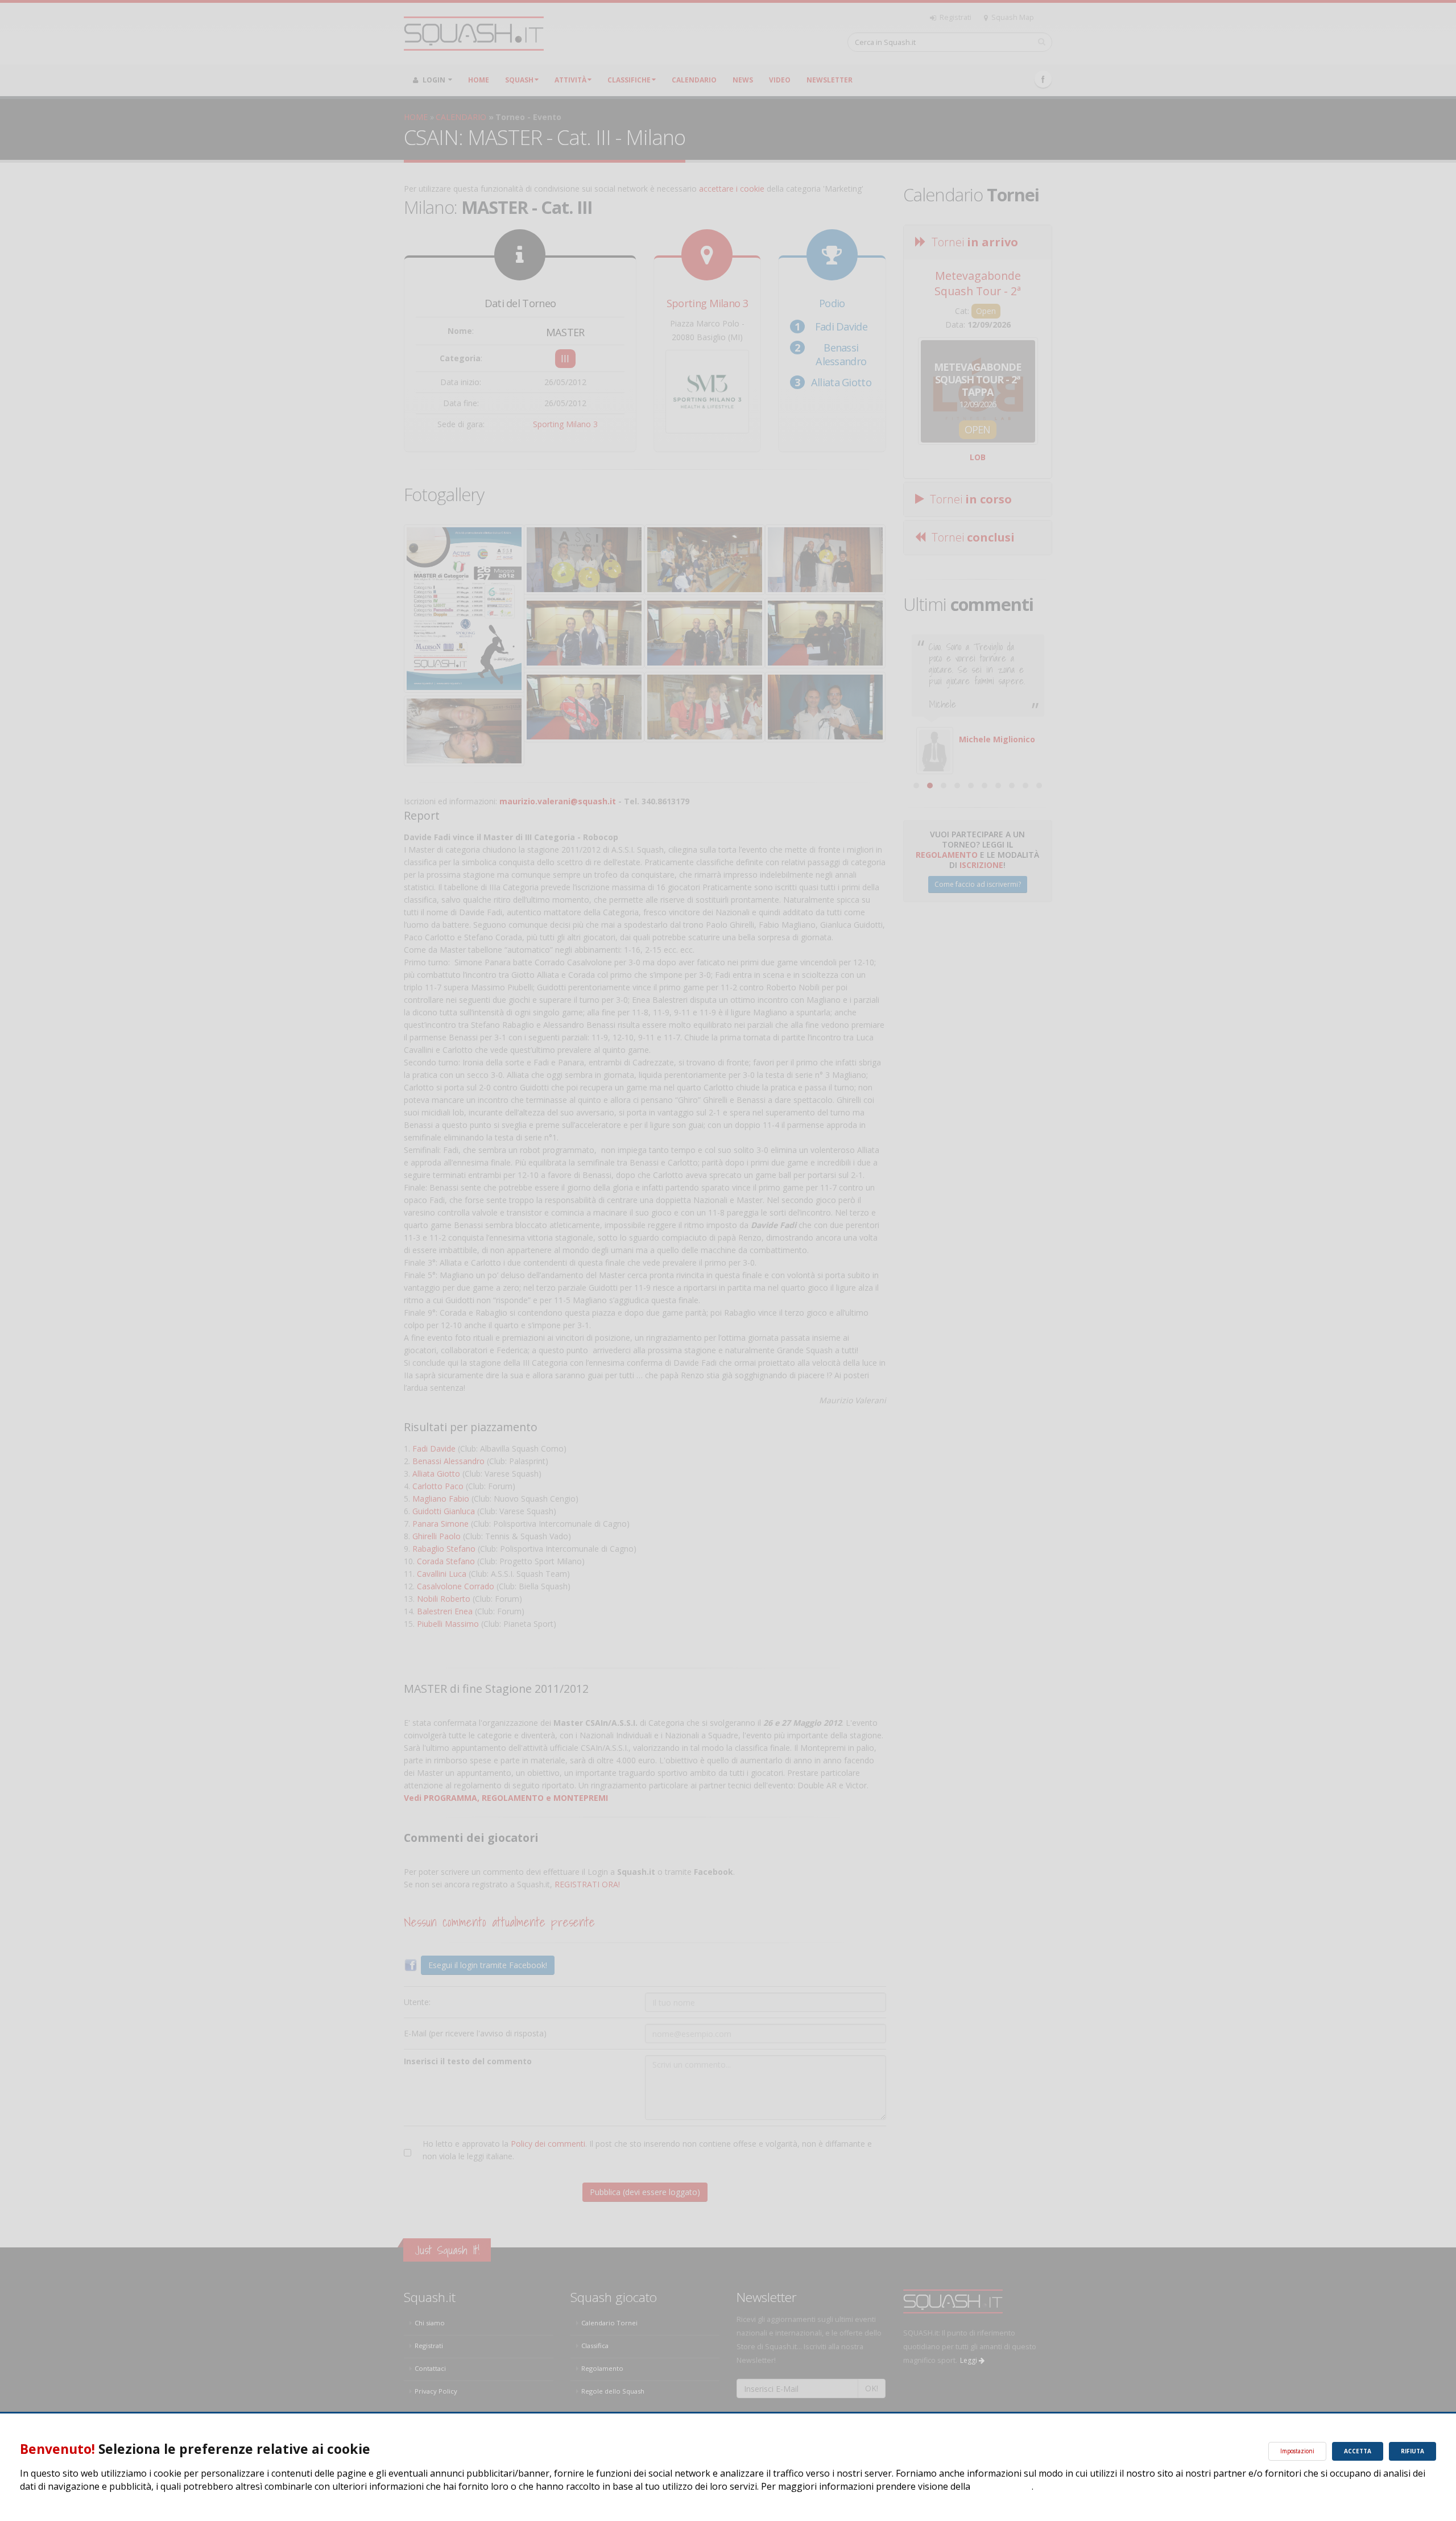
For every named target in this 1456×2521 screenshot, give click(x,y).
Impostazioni (1297, 2451)
